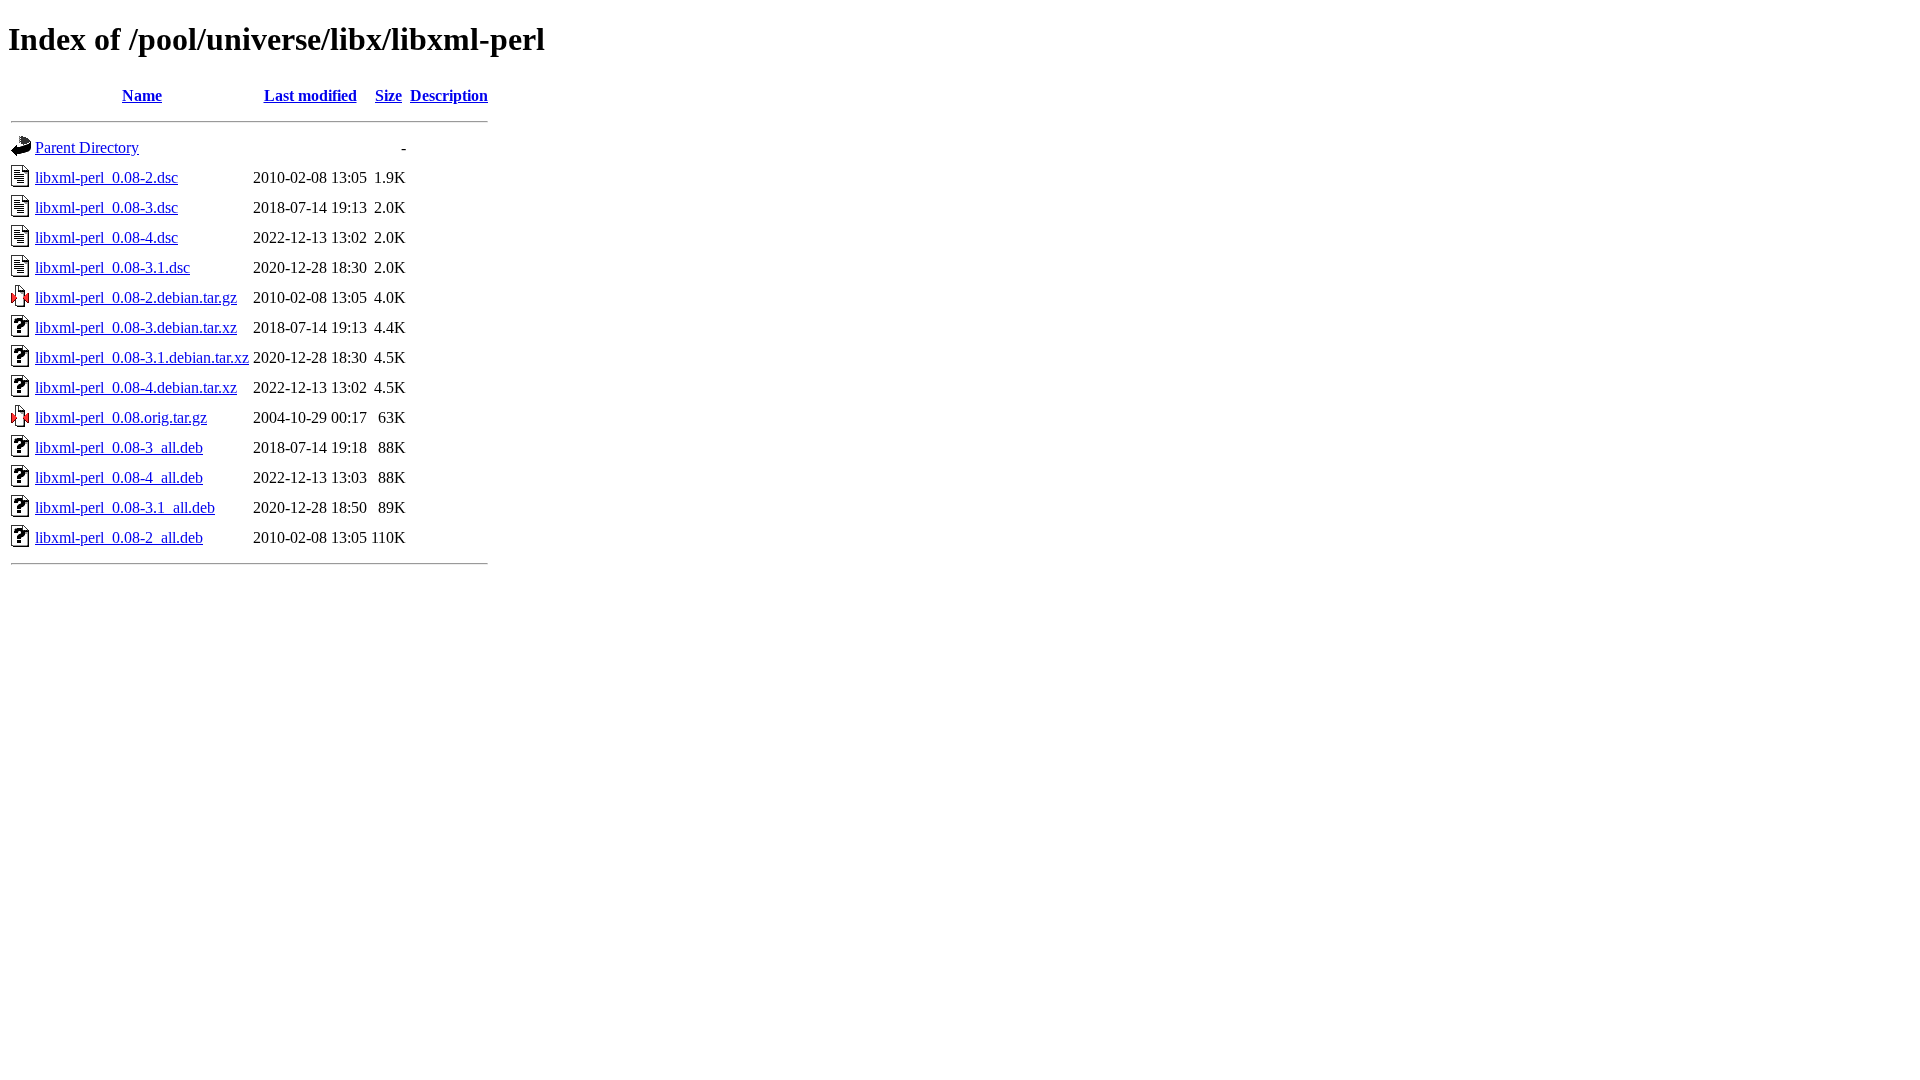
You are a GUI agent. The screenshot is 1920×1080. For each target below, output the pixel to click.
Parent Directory (87, 147)
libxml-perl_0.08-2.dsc (106, 177)
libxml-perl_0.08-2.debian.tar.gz (136, 297)
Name (142, 95)
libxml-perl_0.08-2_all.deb (119, 537)
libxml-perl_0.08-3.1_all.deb (125, 507)
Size (388, 95)
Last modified (310, 95)
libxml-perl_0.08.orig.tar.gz (121, 417)
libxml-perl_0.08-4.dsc (106, 237)
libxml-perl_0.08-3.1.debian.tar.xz (142, 357)
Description (449, 95)
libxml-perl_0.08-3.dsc (106, 207)
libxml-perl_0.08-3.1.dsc (112, 267)
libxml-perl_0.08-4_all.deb (119, 477)
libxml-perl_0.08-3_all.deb (119, 447)
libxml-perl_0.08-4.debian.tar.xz (136, 387)
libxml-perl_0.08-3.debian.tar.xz (136, 327)
